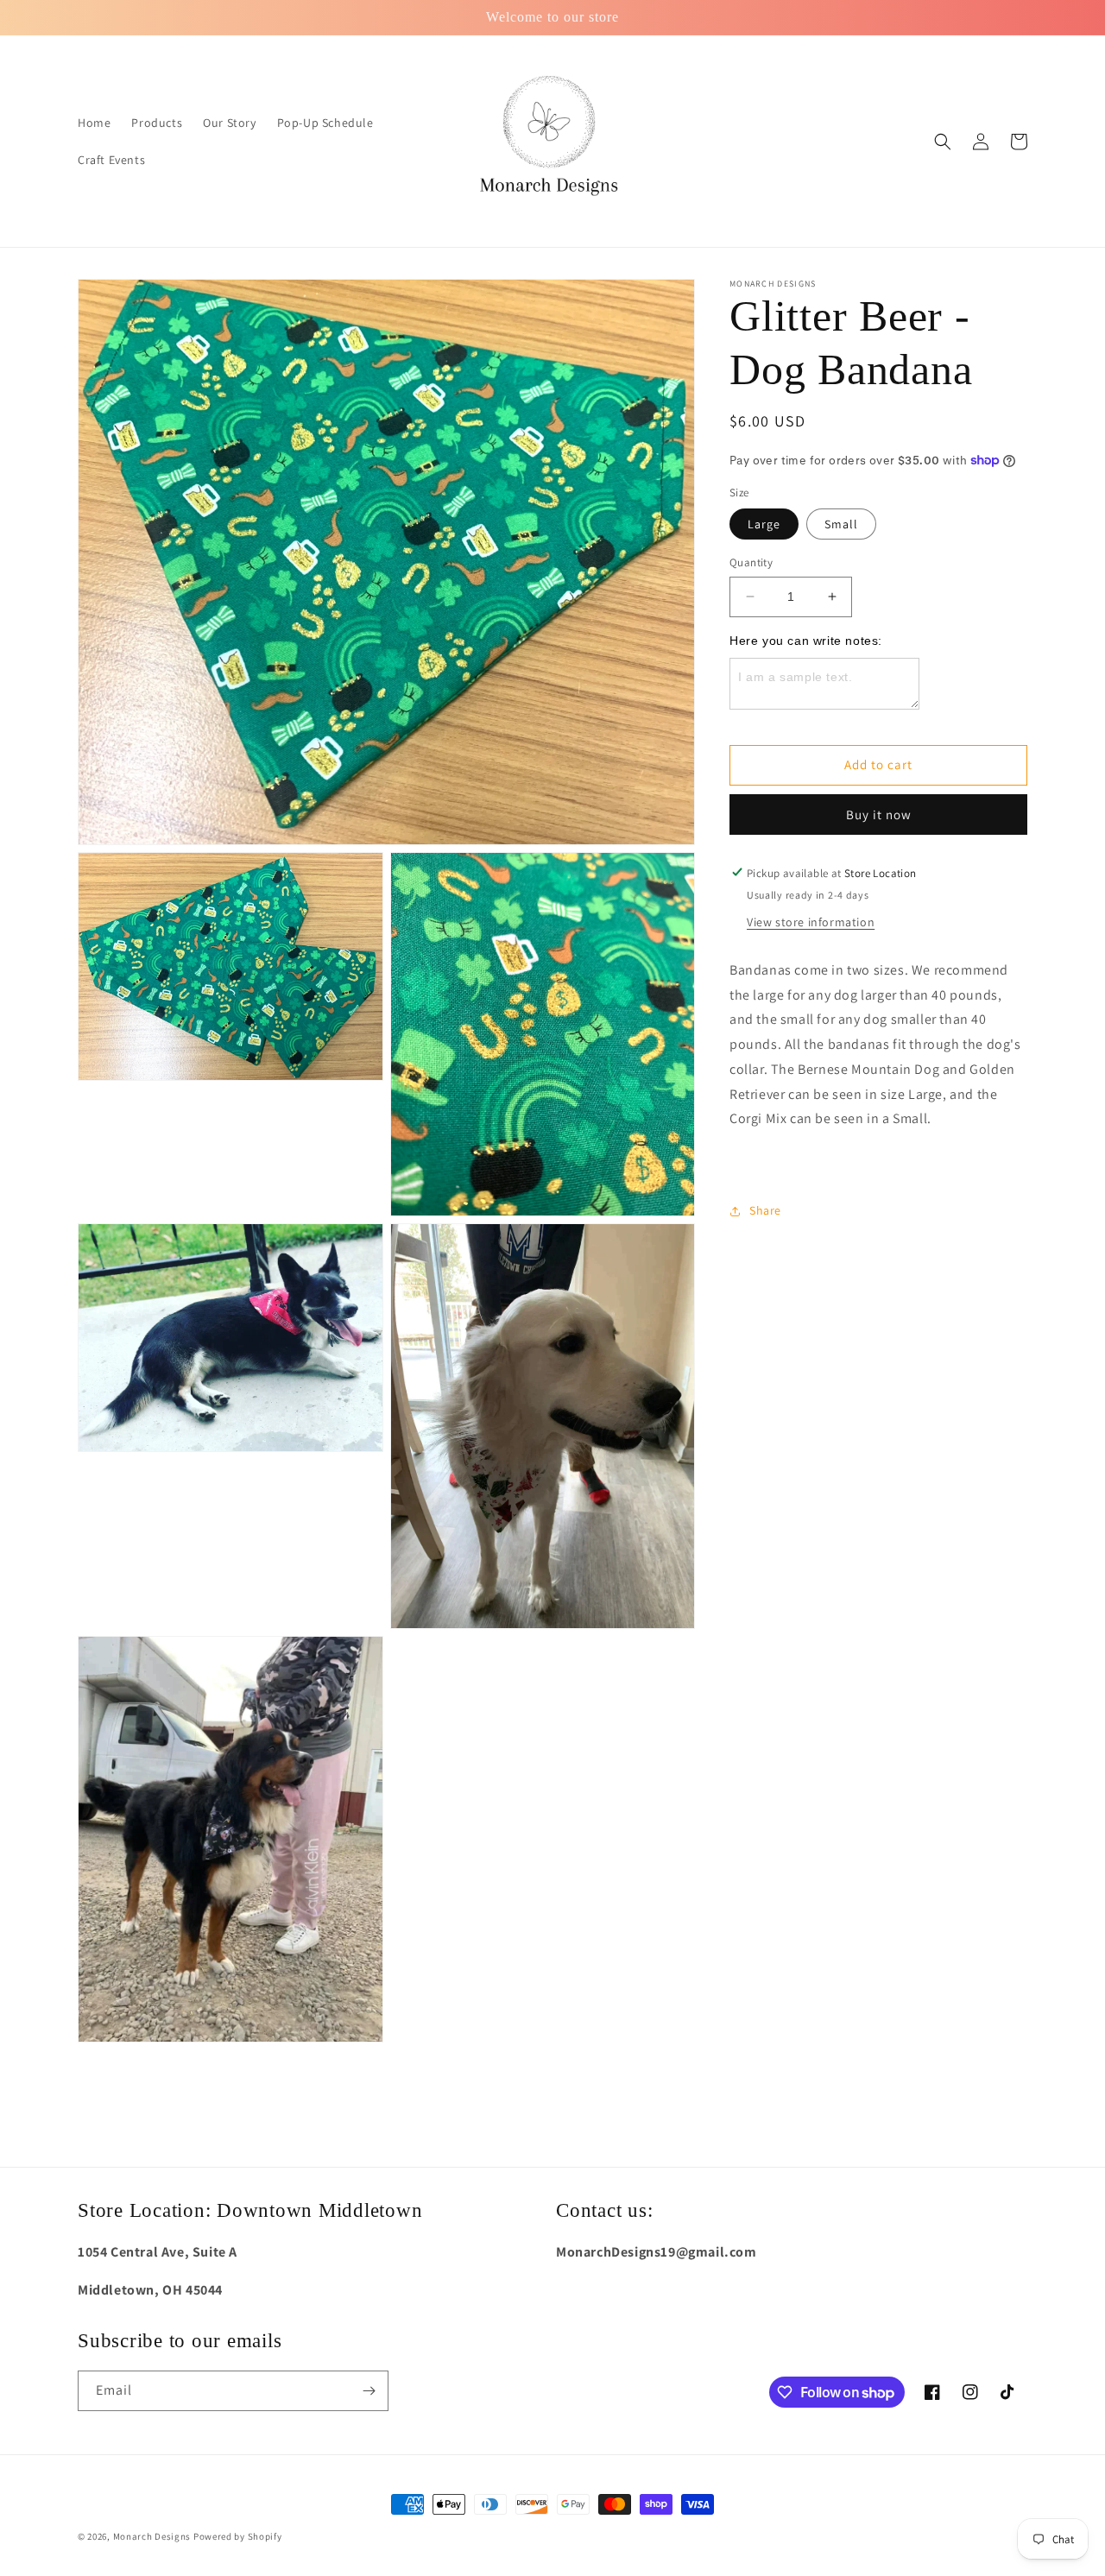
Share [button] (765, 1210)
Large (764, 524)
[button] (943, 142)
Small (841, 524)
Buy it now (879, 814)
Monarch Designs (152, 2536)
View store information (811, 921)
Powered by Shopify (238, 2536)
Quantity (751, 562)
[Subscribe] (369, 2391)
